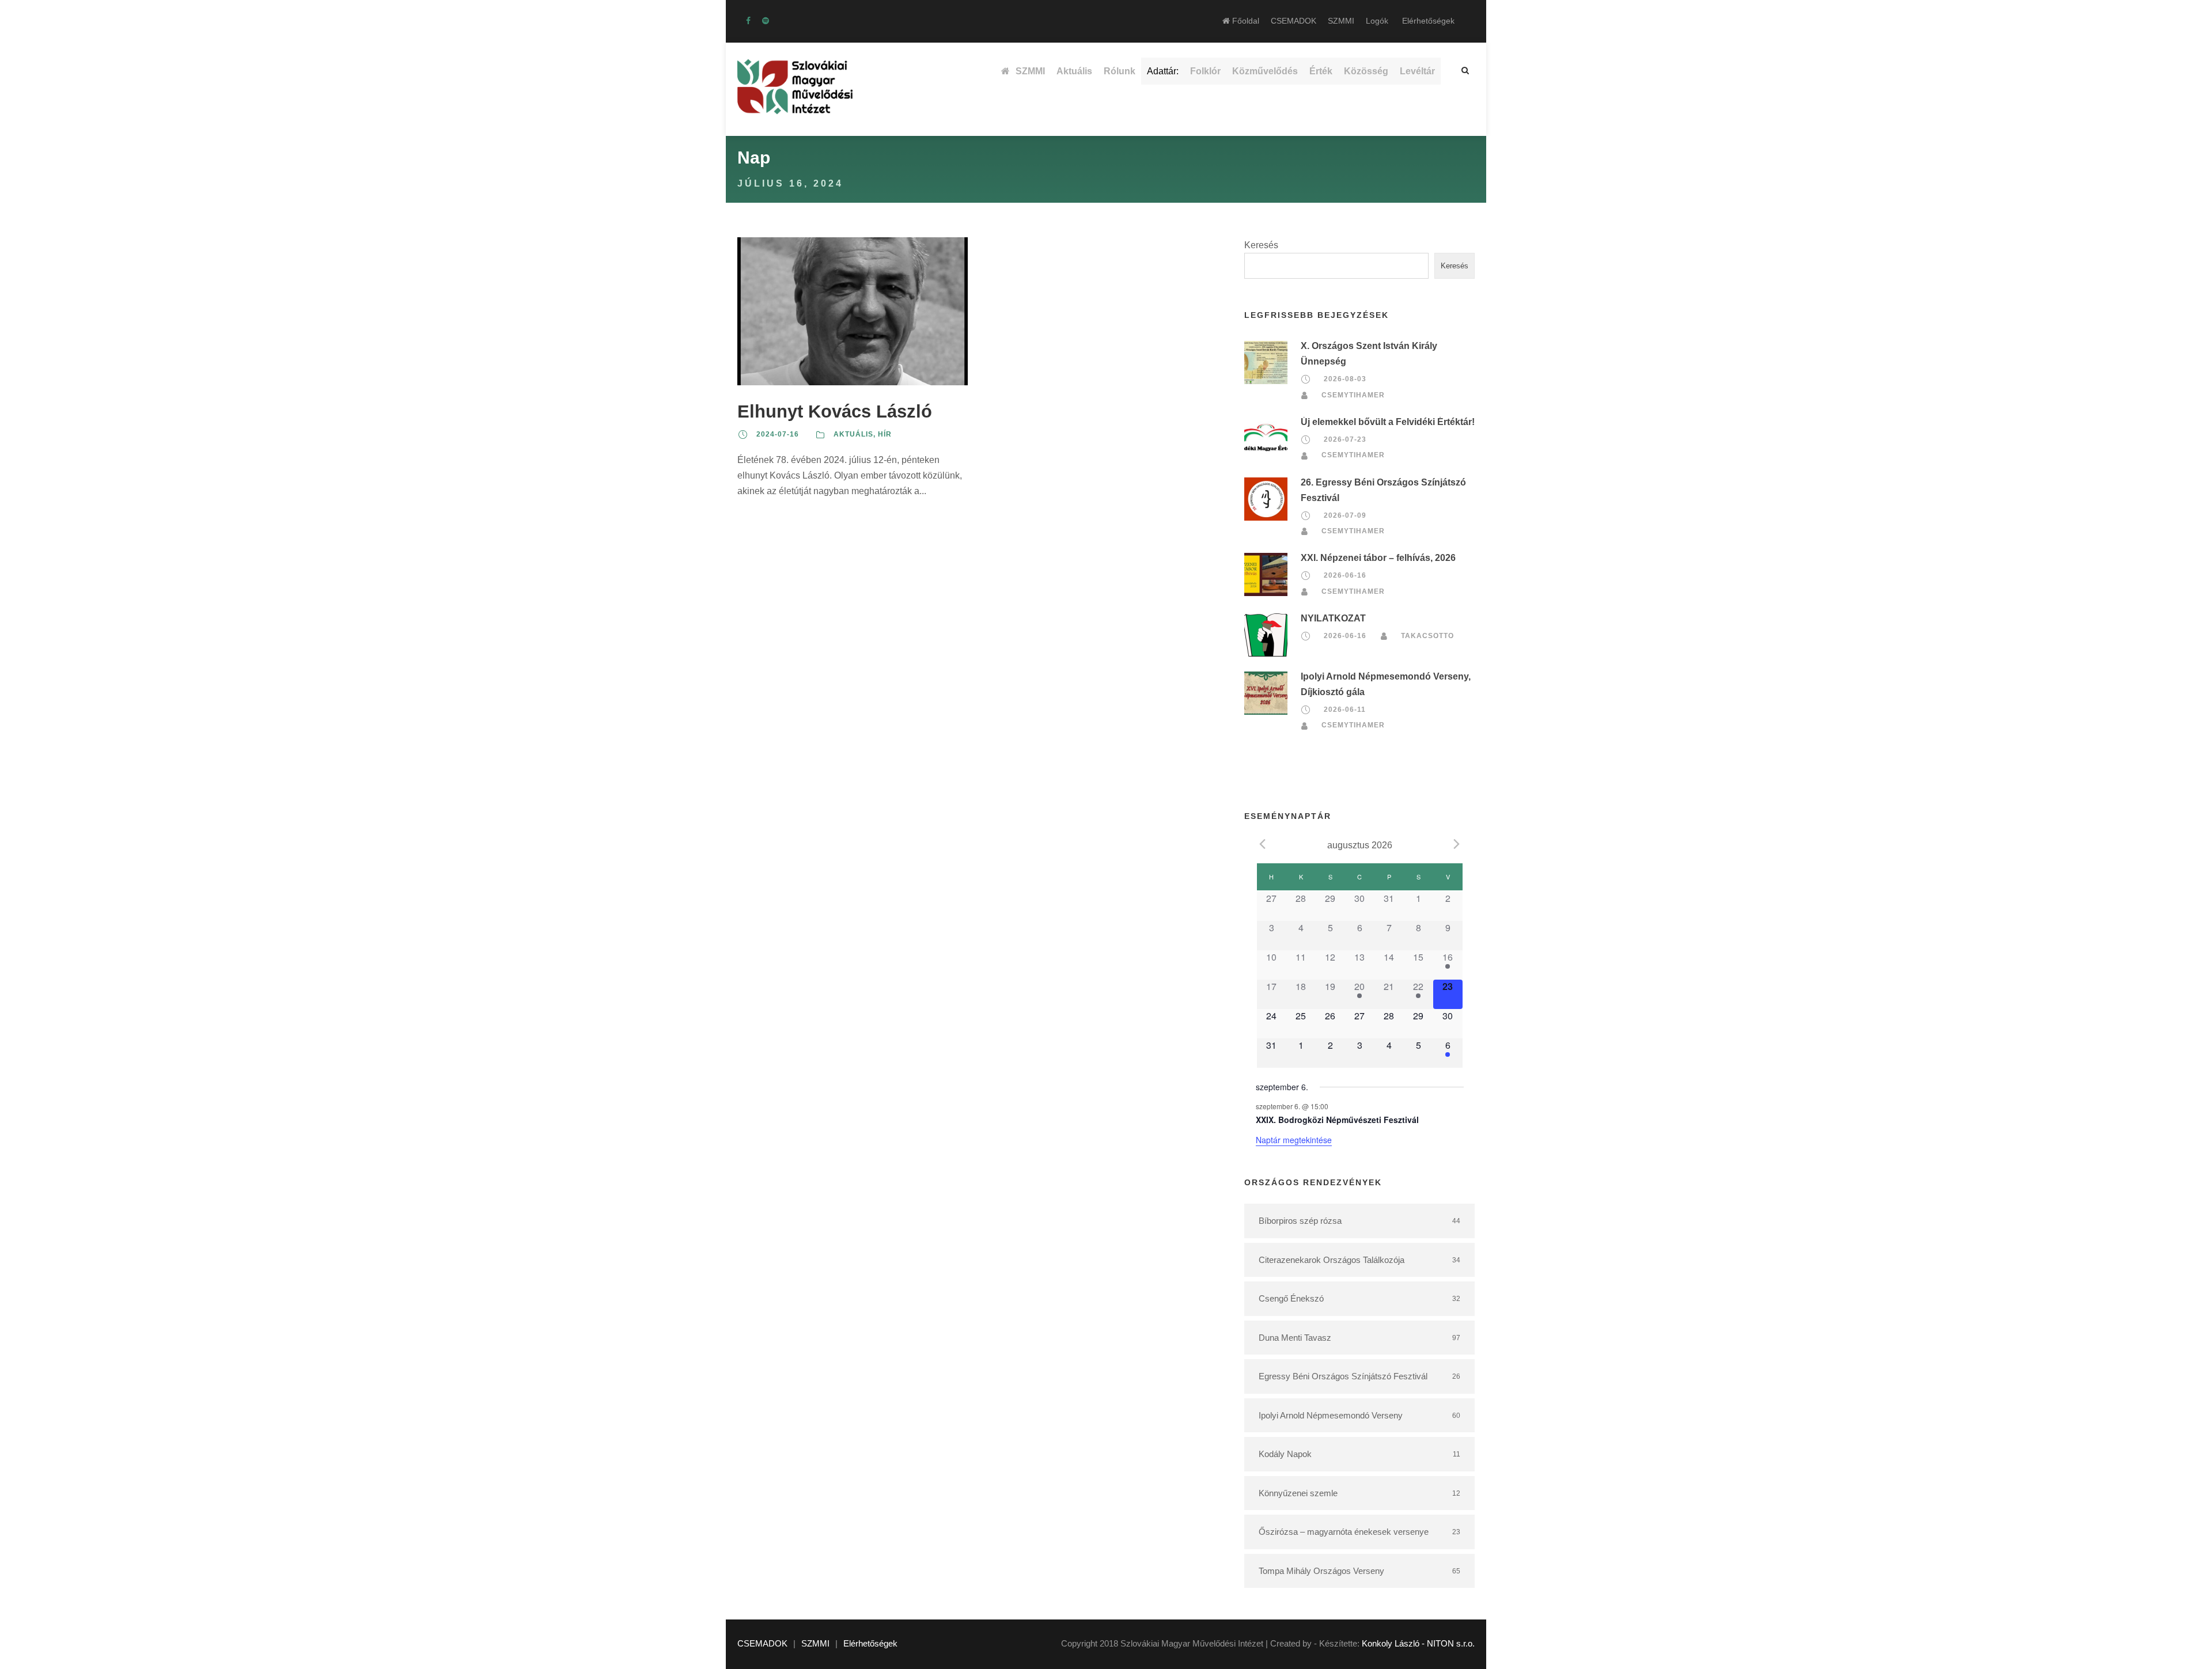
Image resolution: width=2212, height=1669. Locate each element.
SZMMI (1341, 21)
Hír (885, 434)
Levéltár (1417, 71)
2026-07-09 (1345, 515)
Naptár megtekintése (1294, 1140)
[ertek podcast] (766, 21)
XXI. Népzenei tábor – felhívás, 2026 (1378, 558)
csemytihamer (1353, 395)
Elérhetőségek (1428, 21)
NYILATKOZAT (1333, 618)
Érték (1321, 71)
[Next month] (1457, 844)
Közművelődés (1265, 71)
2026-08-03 (1345, 380)
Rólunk (1120, 71)
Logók (1377, 21)
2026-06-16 (1345, 575)
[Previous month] (1263, 844)
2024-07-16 (778, 434)
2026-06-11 (1345, 710)
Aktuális (1074, 71)
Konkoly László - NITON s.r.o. (1418, 1643)
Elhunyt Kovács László (835, 411)
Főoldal (1245, 21)
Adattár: (1163, 71)
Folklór (1205, 71)
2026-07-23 (1345, 439)
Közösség (1366, 71)
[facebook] (748, 21)
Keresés (1261, 245)
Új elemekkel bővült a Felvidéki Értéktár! (1388, 422)
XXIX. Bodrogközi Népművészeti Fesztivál (1337, 1120)
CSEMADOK (1294, 21)
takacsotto (1427, 636)
